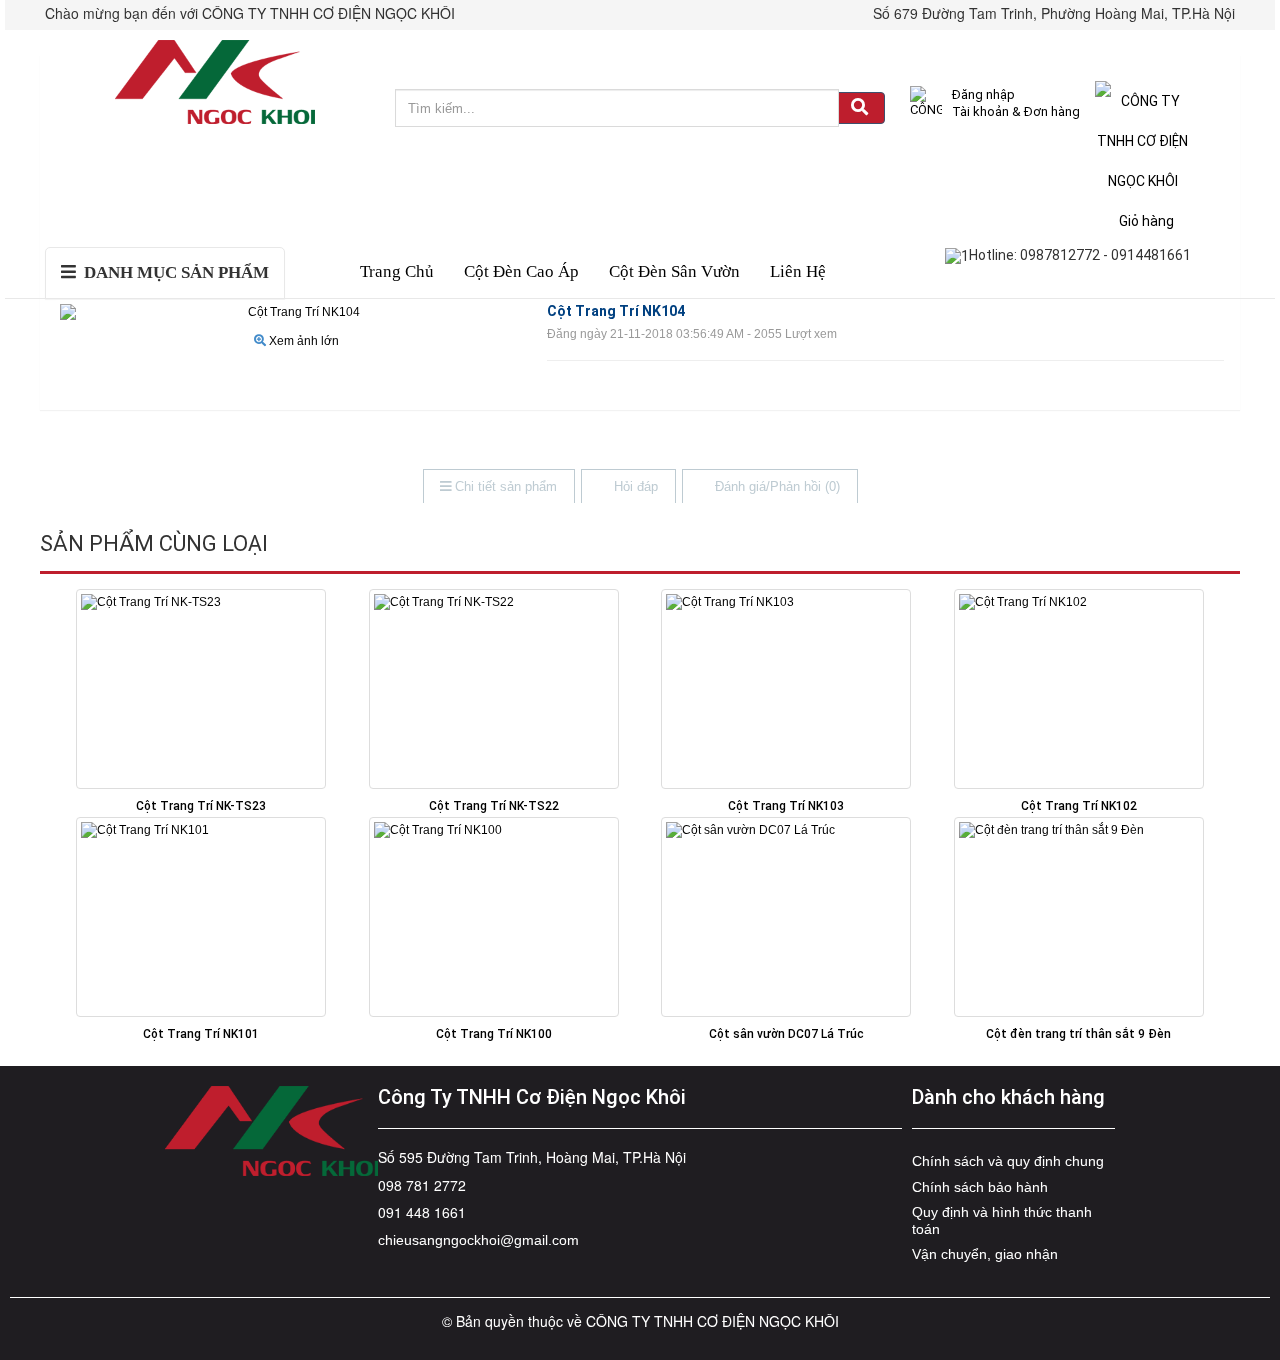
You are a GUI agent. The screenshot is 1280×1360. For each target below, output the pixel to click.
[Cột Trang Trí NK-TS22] (494, 689)
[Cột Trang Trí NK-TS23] (201, 689)
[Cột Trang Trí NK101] (201, 917)
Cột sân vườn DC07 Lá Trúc (786, 1034)
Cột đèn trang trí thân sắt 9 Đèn (1078, 1034)
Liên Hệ (798, 271)
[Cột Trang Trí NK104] (296, 312)
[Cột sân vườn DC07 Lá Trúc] (786, 917)
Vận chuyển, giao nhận (985, 1254)
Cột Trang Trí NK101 (201, 1034)
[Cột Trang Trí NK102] (1079, 689)
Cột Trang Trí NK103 (786, 806)
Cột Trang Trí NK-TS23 (201, 806)
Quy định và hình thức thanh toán (1002, 1220)
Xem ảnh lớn (304, 341)
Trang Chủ (397, 271)
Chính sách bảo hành (980, 1187)
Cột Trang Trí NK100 (494, 1034)
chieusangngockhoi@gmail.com (478, 1240)
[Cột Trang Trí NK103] (786, 689)
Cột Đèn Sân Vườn (674, 271)
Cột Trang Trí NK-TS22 (494, 806)
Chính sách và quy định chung (1008, 1161)
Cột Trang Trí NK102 (1079, 806)
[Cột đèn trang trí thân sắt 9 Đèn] (1079, 917)
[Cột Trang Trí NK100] (494, 917)
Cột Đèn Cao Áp (521, 271)
